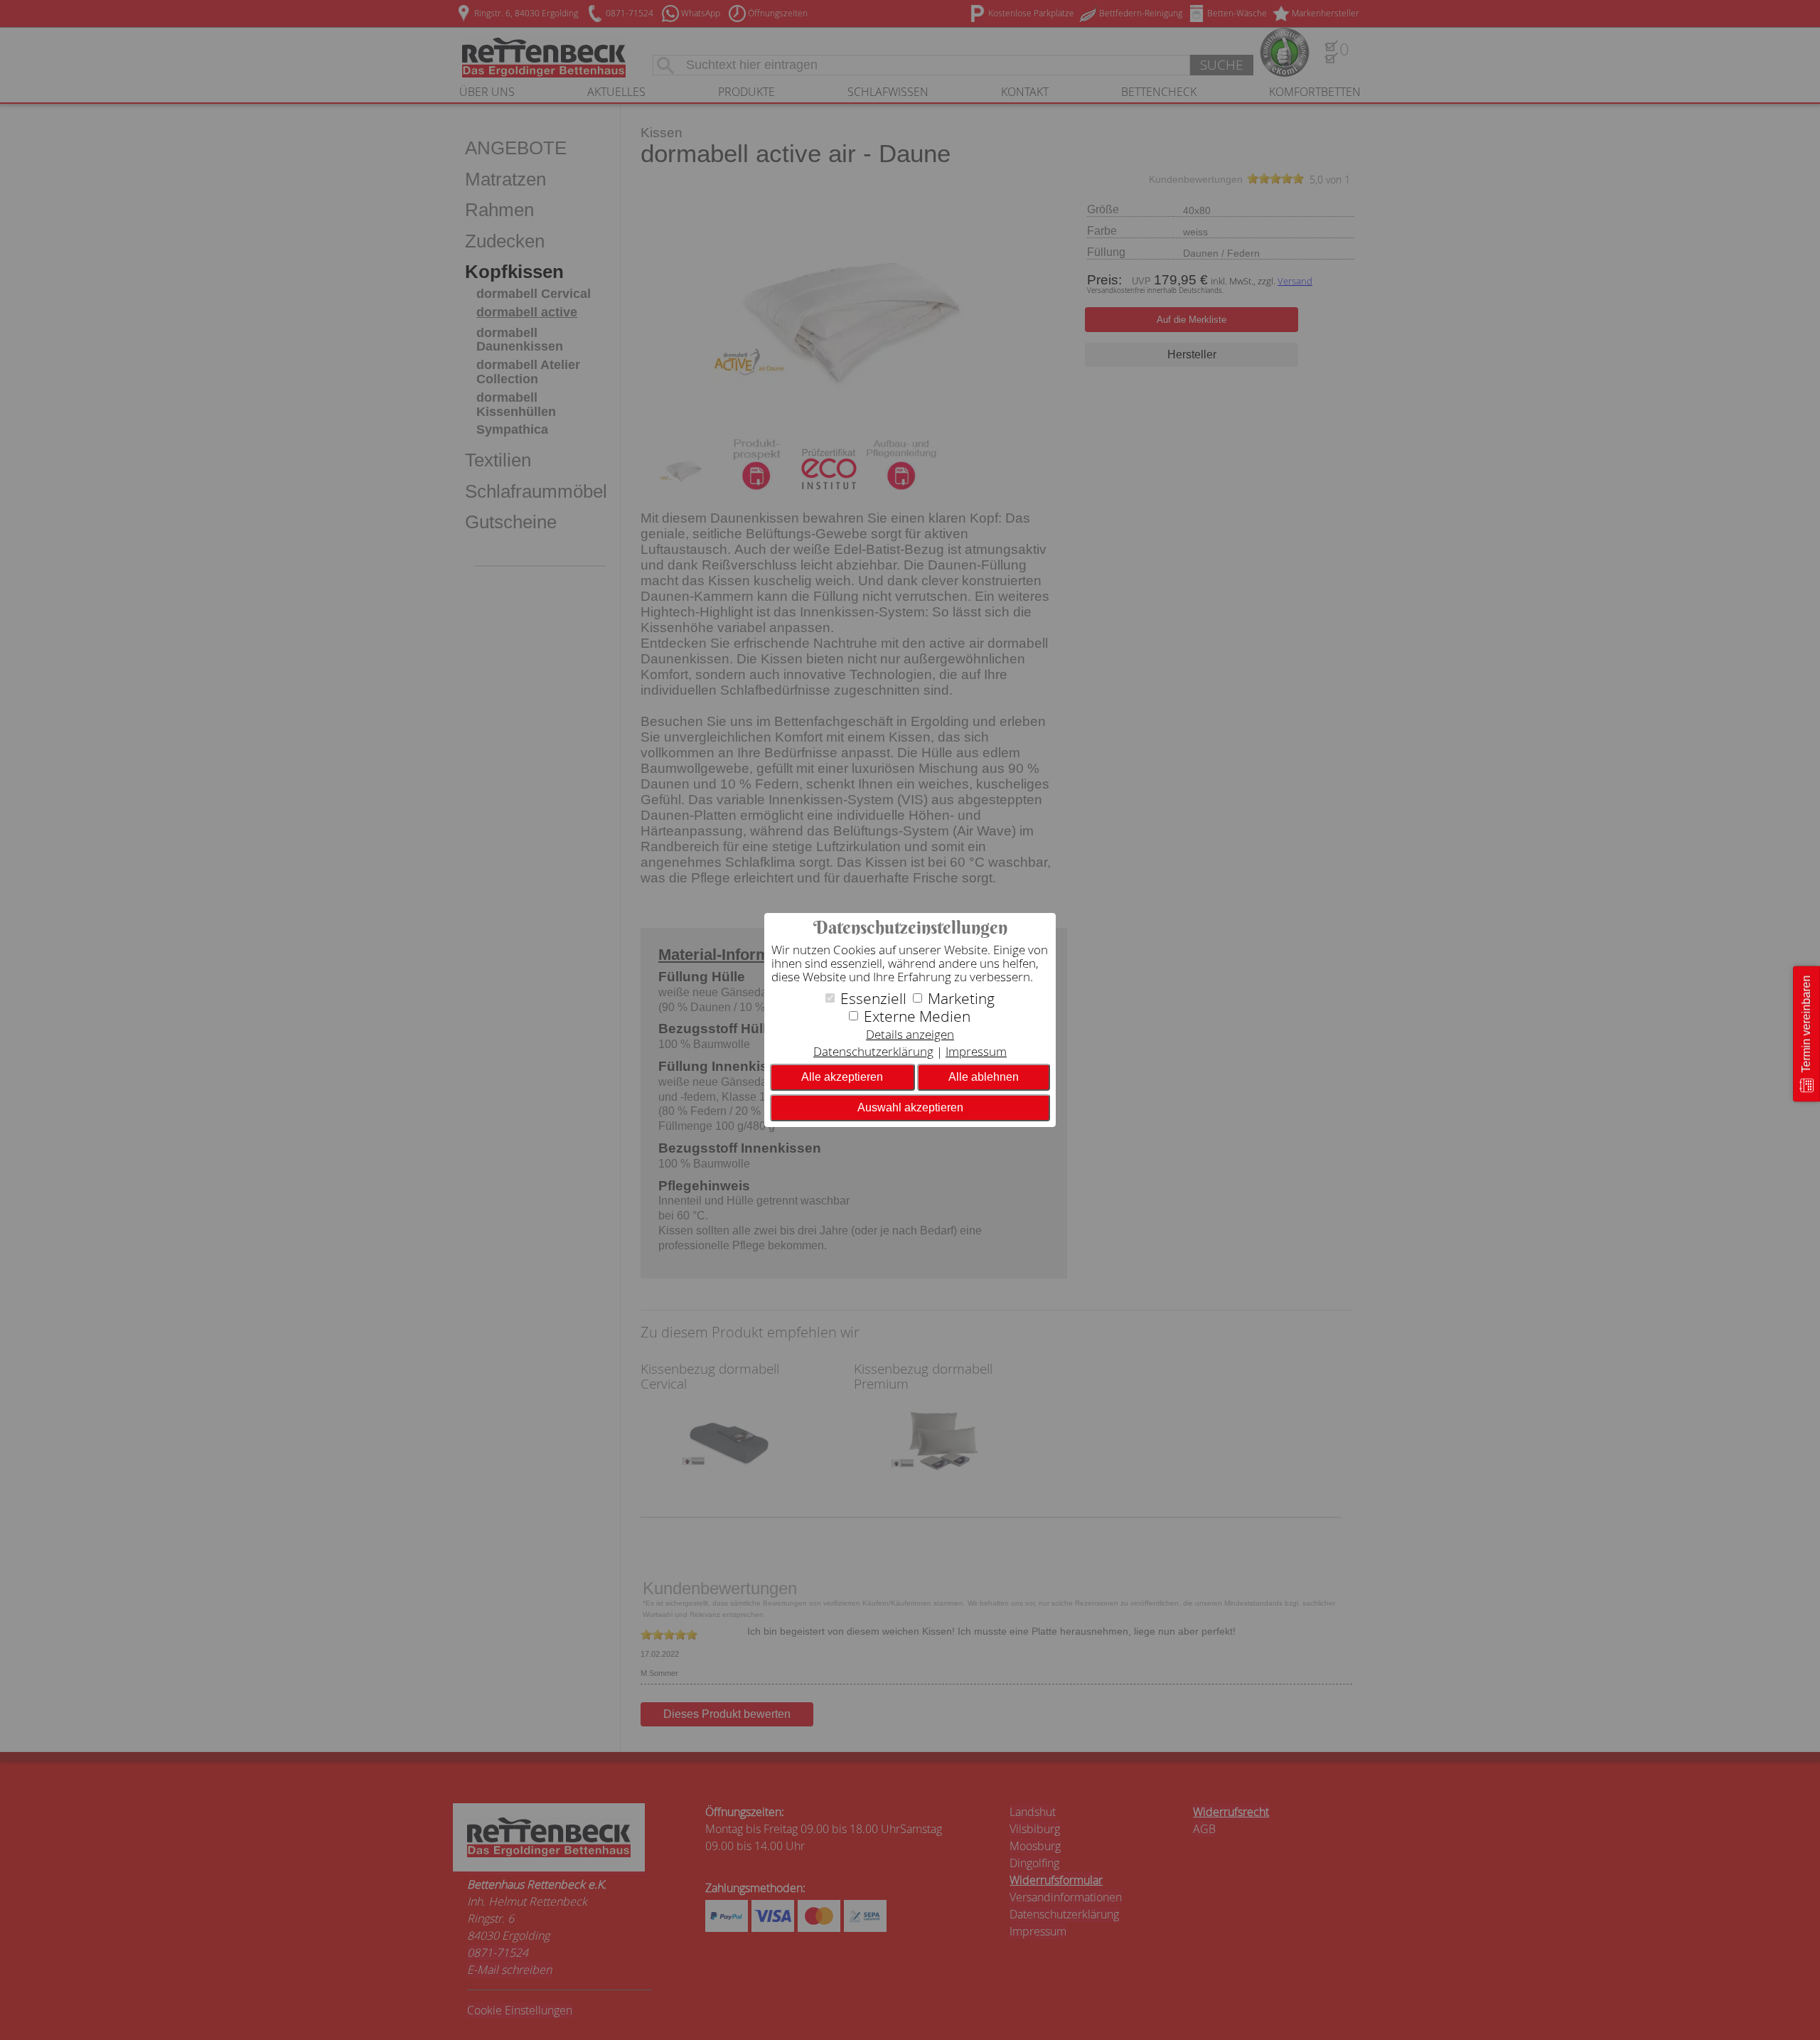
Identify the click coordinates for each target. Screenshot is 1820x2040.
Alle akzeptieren (842, 1077)
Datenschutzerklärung (873, 1051)
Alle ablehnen (984, 1077)
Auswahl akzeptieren (910, 1107)
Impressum (976, 1051)
